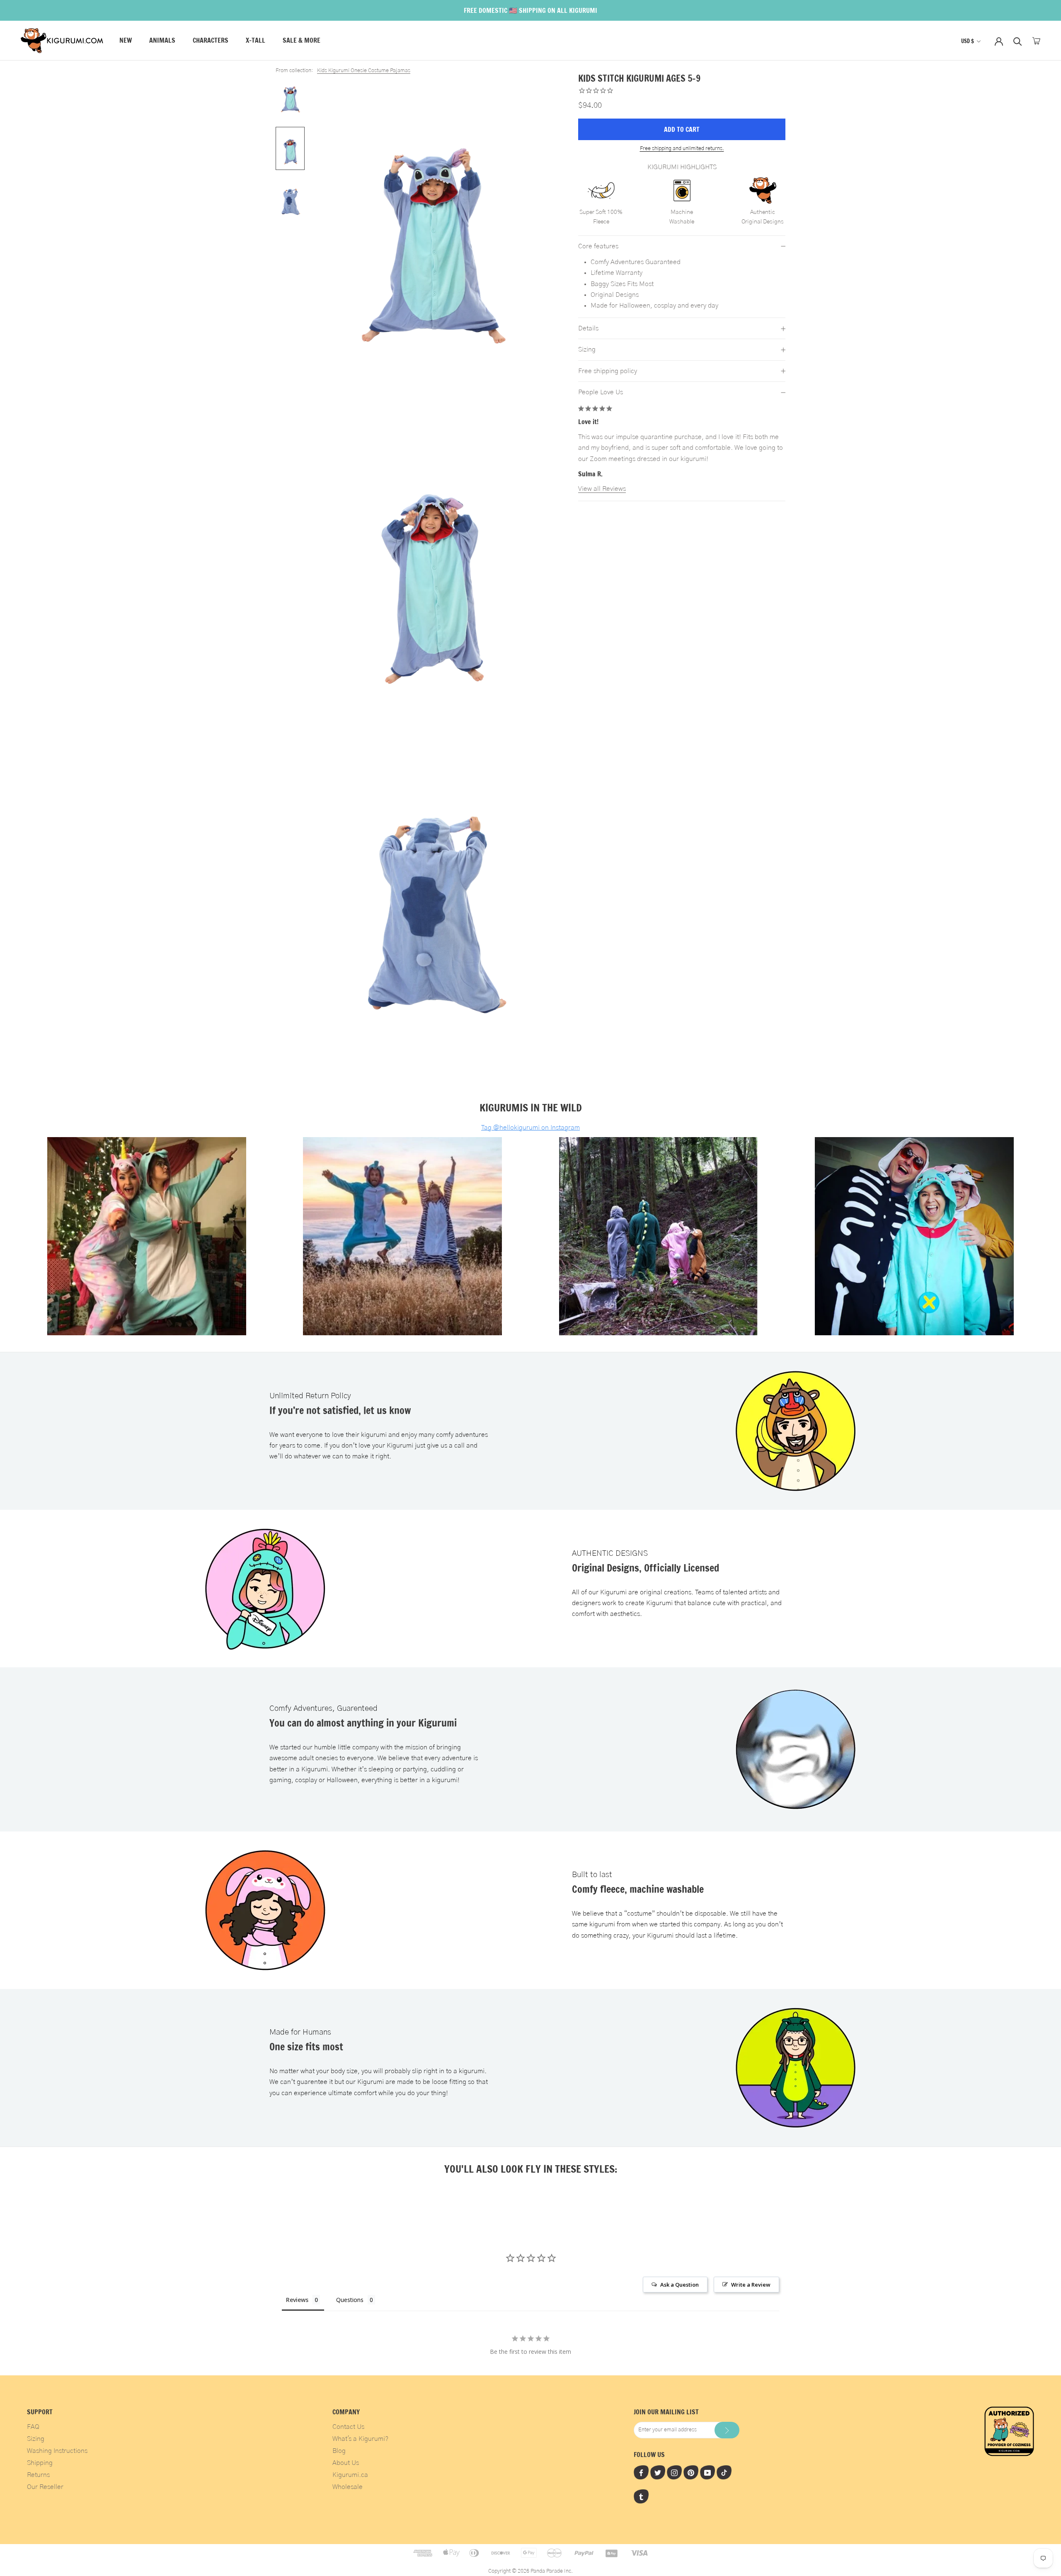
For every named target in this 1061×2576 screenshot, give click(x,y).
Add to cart (682, 129)
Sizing (587, 350)
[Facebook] (641, 2472)
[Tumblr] (641, 2496)
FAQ (33, 2427)
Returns (38, 2475)
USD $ (968, 41)
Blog (339, 2451)
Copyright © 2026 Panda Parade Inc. (530, 2571)
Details (588, 329)
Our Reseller (45, 2487)
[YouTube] (707, 2472)
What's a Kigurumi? (360, 2439)
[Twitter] (658, 2472)
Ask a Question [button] (679, 2285)
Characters (211, 41)
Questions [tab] (350, 2300)
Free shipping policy (608, 371)
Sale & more (302, 41)
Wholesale (348, 2487)
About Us (346, 2463)
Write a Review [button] (751, 2285)
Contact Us (348, 2427)
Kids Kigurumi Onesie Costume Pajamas (364, 71)
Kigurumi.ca (350, 2475)
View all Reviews (602, 489)
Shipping (40, 2463)
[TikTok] (724, 2472)
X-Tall (256, 41)
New (126, 41)
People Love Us (601, 393)
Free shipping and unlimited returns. (682, 149)
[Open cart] (1036, 41)
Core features (598, 246)
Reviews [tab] (297, 2300)
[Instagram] (674, 2472)
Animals (162, 41)
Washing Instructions (57, 2451)
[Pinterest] (691, 2472)
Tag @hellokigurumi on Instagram (530, 1128)
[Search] (1018, 41)
